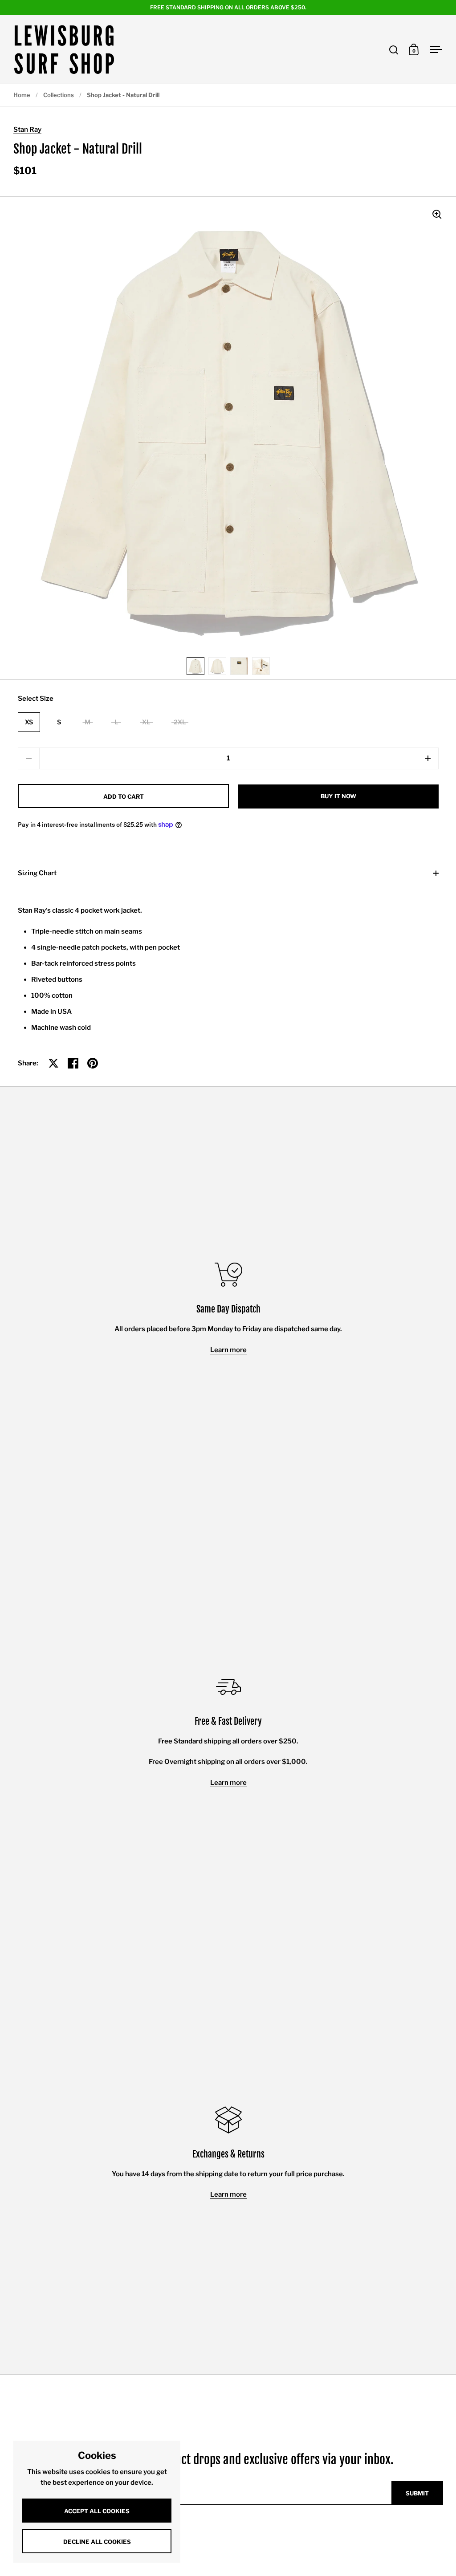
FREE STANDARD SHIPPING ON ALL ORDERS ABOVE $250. (228, 7)
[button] (428, 758)
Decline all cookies (97, 2542)
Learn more (228, 1350)
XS (29, 722)
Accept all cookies (97, 2511)
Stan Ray (27, 130)
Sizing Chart (37, 873)
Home (22, 95)
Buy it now (338, 796)
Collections (59, 95)
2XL (180, 722)
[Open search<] (394, 50)
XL (146, 722)
